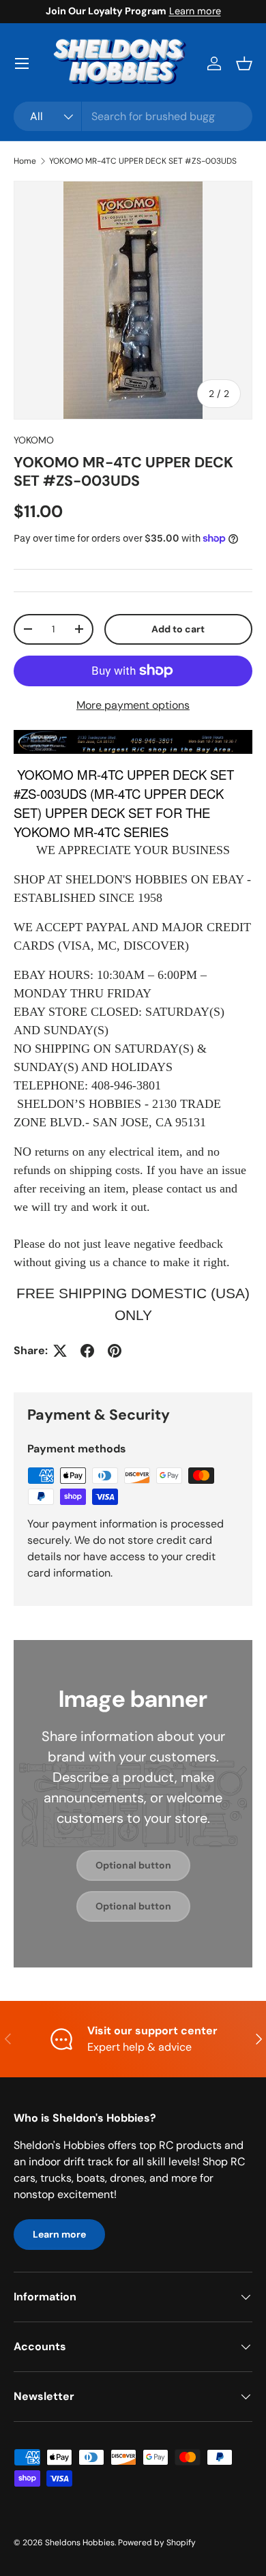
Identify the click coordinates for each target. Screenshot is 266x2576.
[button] (244, 63)
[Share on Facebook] (87, 1351)
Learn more (195, 11)
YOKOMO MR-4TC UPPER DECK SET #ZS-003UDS (143, 161)
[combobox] (133, 116)
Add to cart (178, 629)
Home (25, 161)
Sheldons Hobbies (80, 2543)
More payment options (133, 705)
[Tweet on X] (60, 1351)
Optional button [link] (133, 1865)
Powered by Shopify (157, 2543)
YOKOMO (34, 440)
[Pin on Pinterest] (115, 1351)
